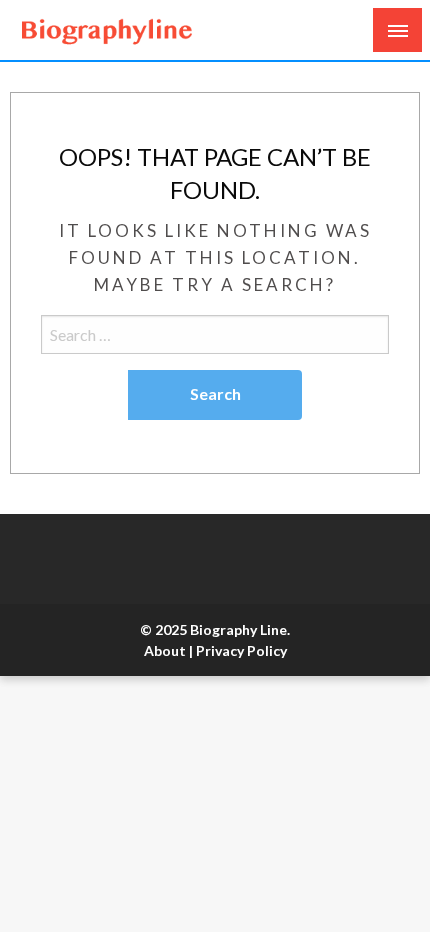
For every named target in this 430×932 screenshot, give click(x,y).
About (165, 650)
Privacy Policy (241, 650)
